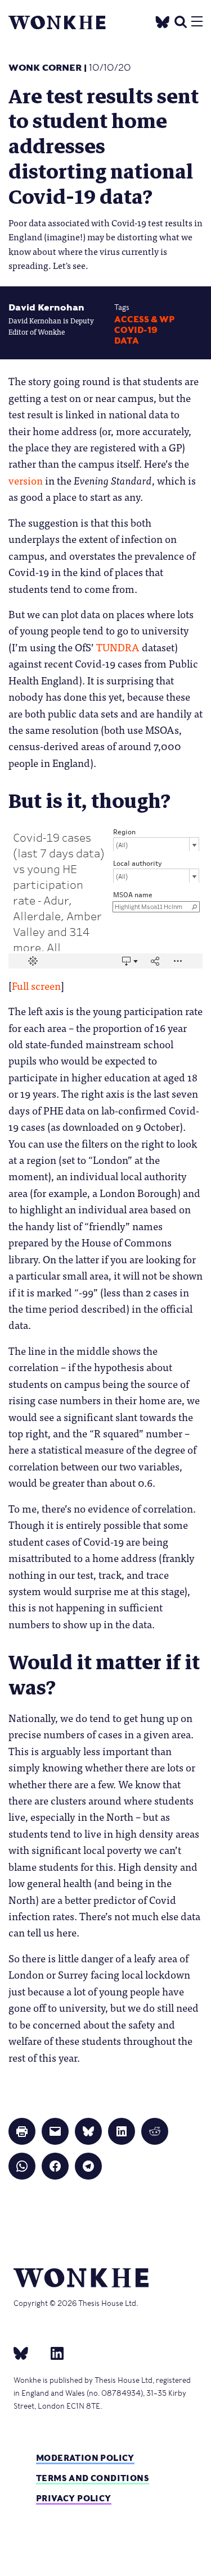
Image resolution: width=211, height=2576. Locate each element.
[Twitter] (163, 20)
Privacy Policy (74, 2498)
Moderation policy (85, 2458)
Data (127, 341)
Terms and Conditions (93, 2478)
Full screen (36, 985)
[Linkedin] (53, 2353)
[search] (181, 20)
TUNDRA (118, 647)
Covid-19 (136, 330)
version (26, 480)
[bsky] (28, 2353)
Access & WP (144, 319)
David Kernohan (46, 307)
